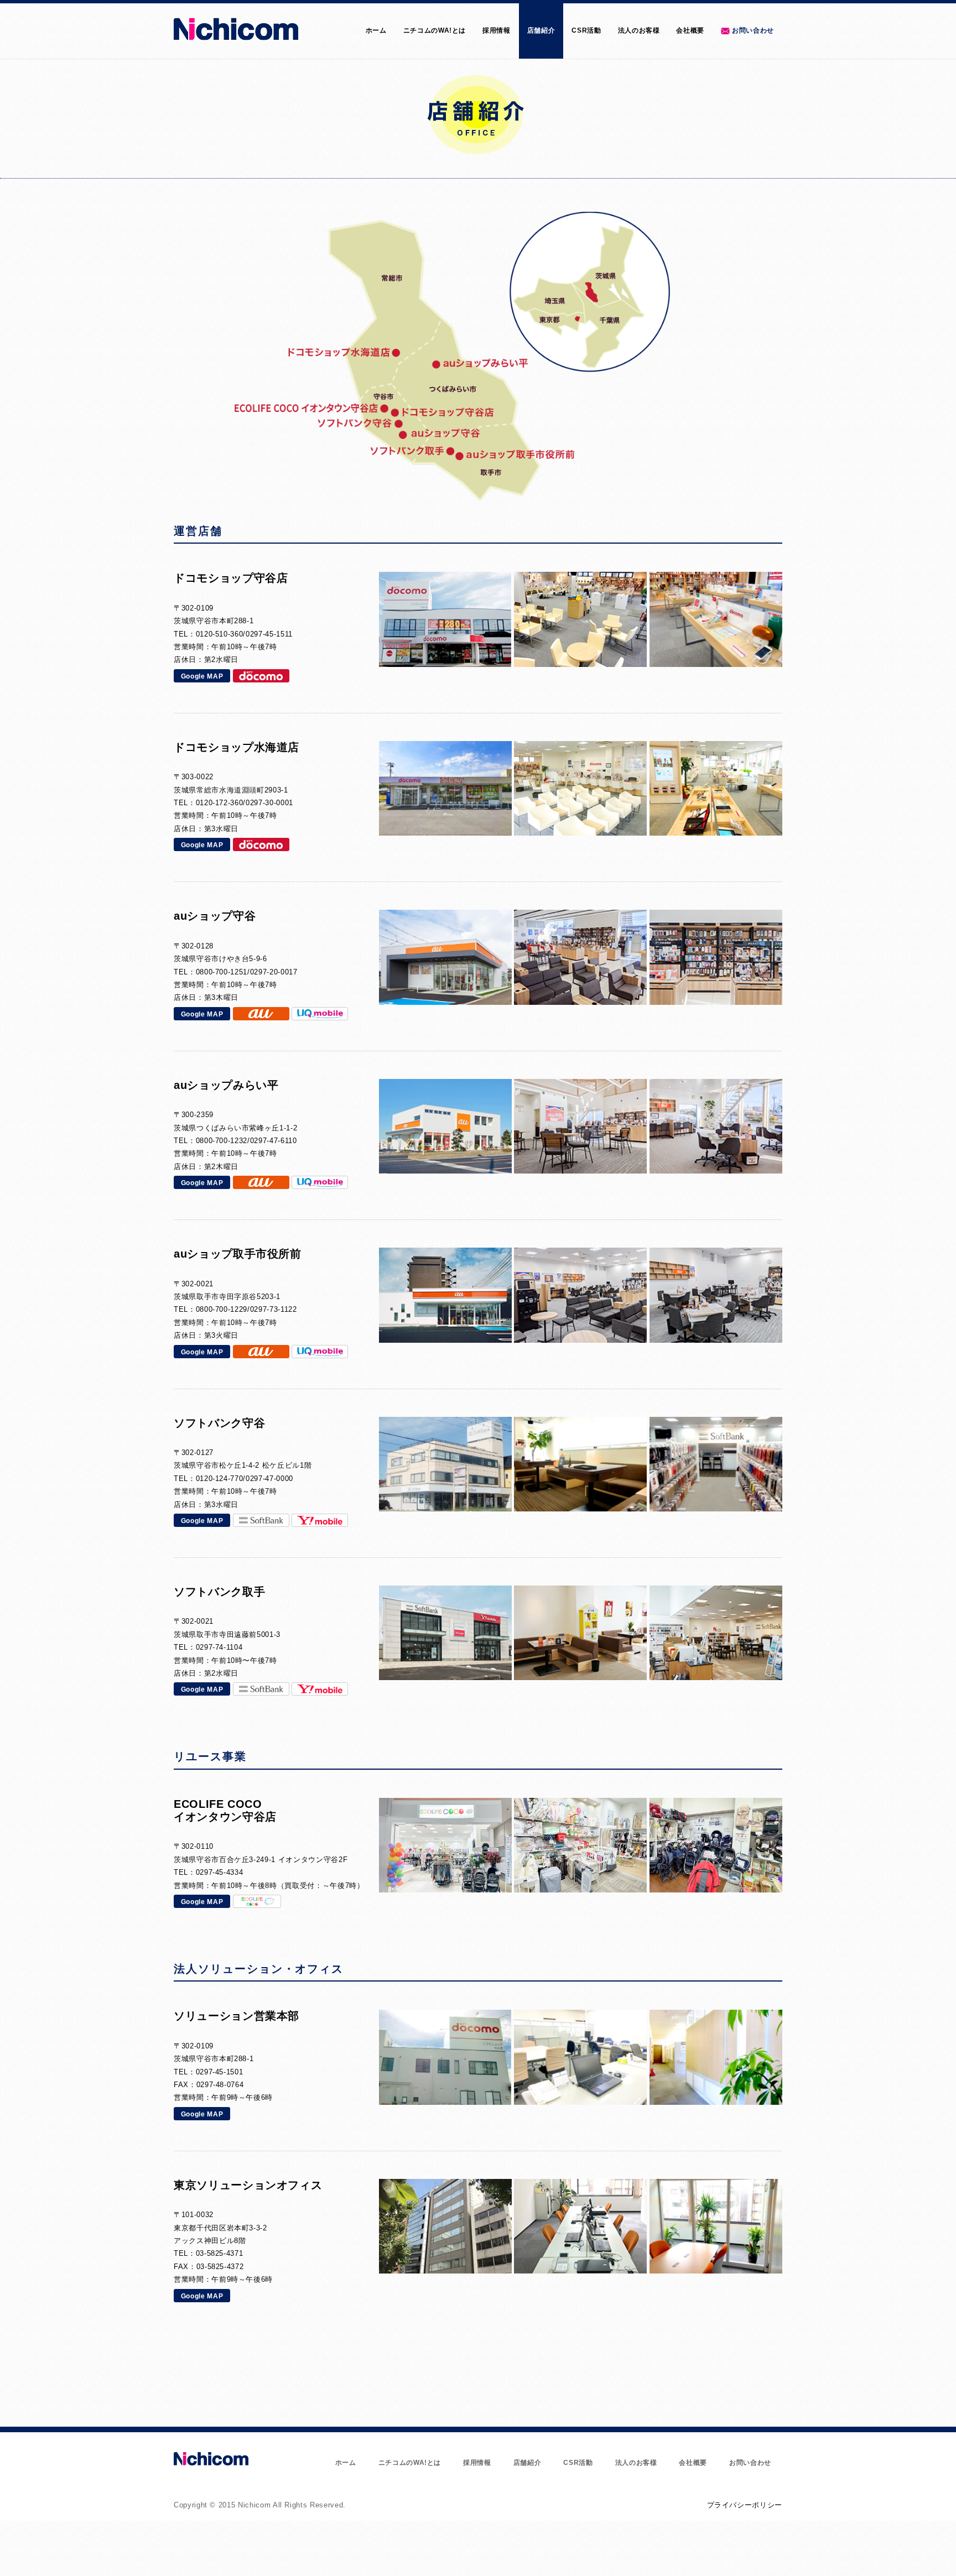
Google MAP (202, 676)
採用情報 (497, 30)
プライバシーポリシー (745, 2505)
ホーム (376, 30)
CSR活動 (586, 30)
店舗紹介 (541, 30)
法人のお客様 (639, 30)
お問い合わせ (753, 30)
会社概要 (690, 30)
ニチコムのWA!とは (435, 30)
